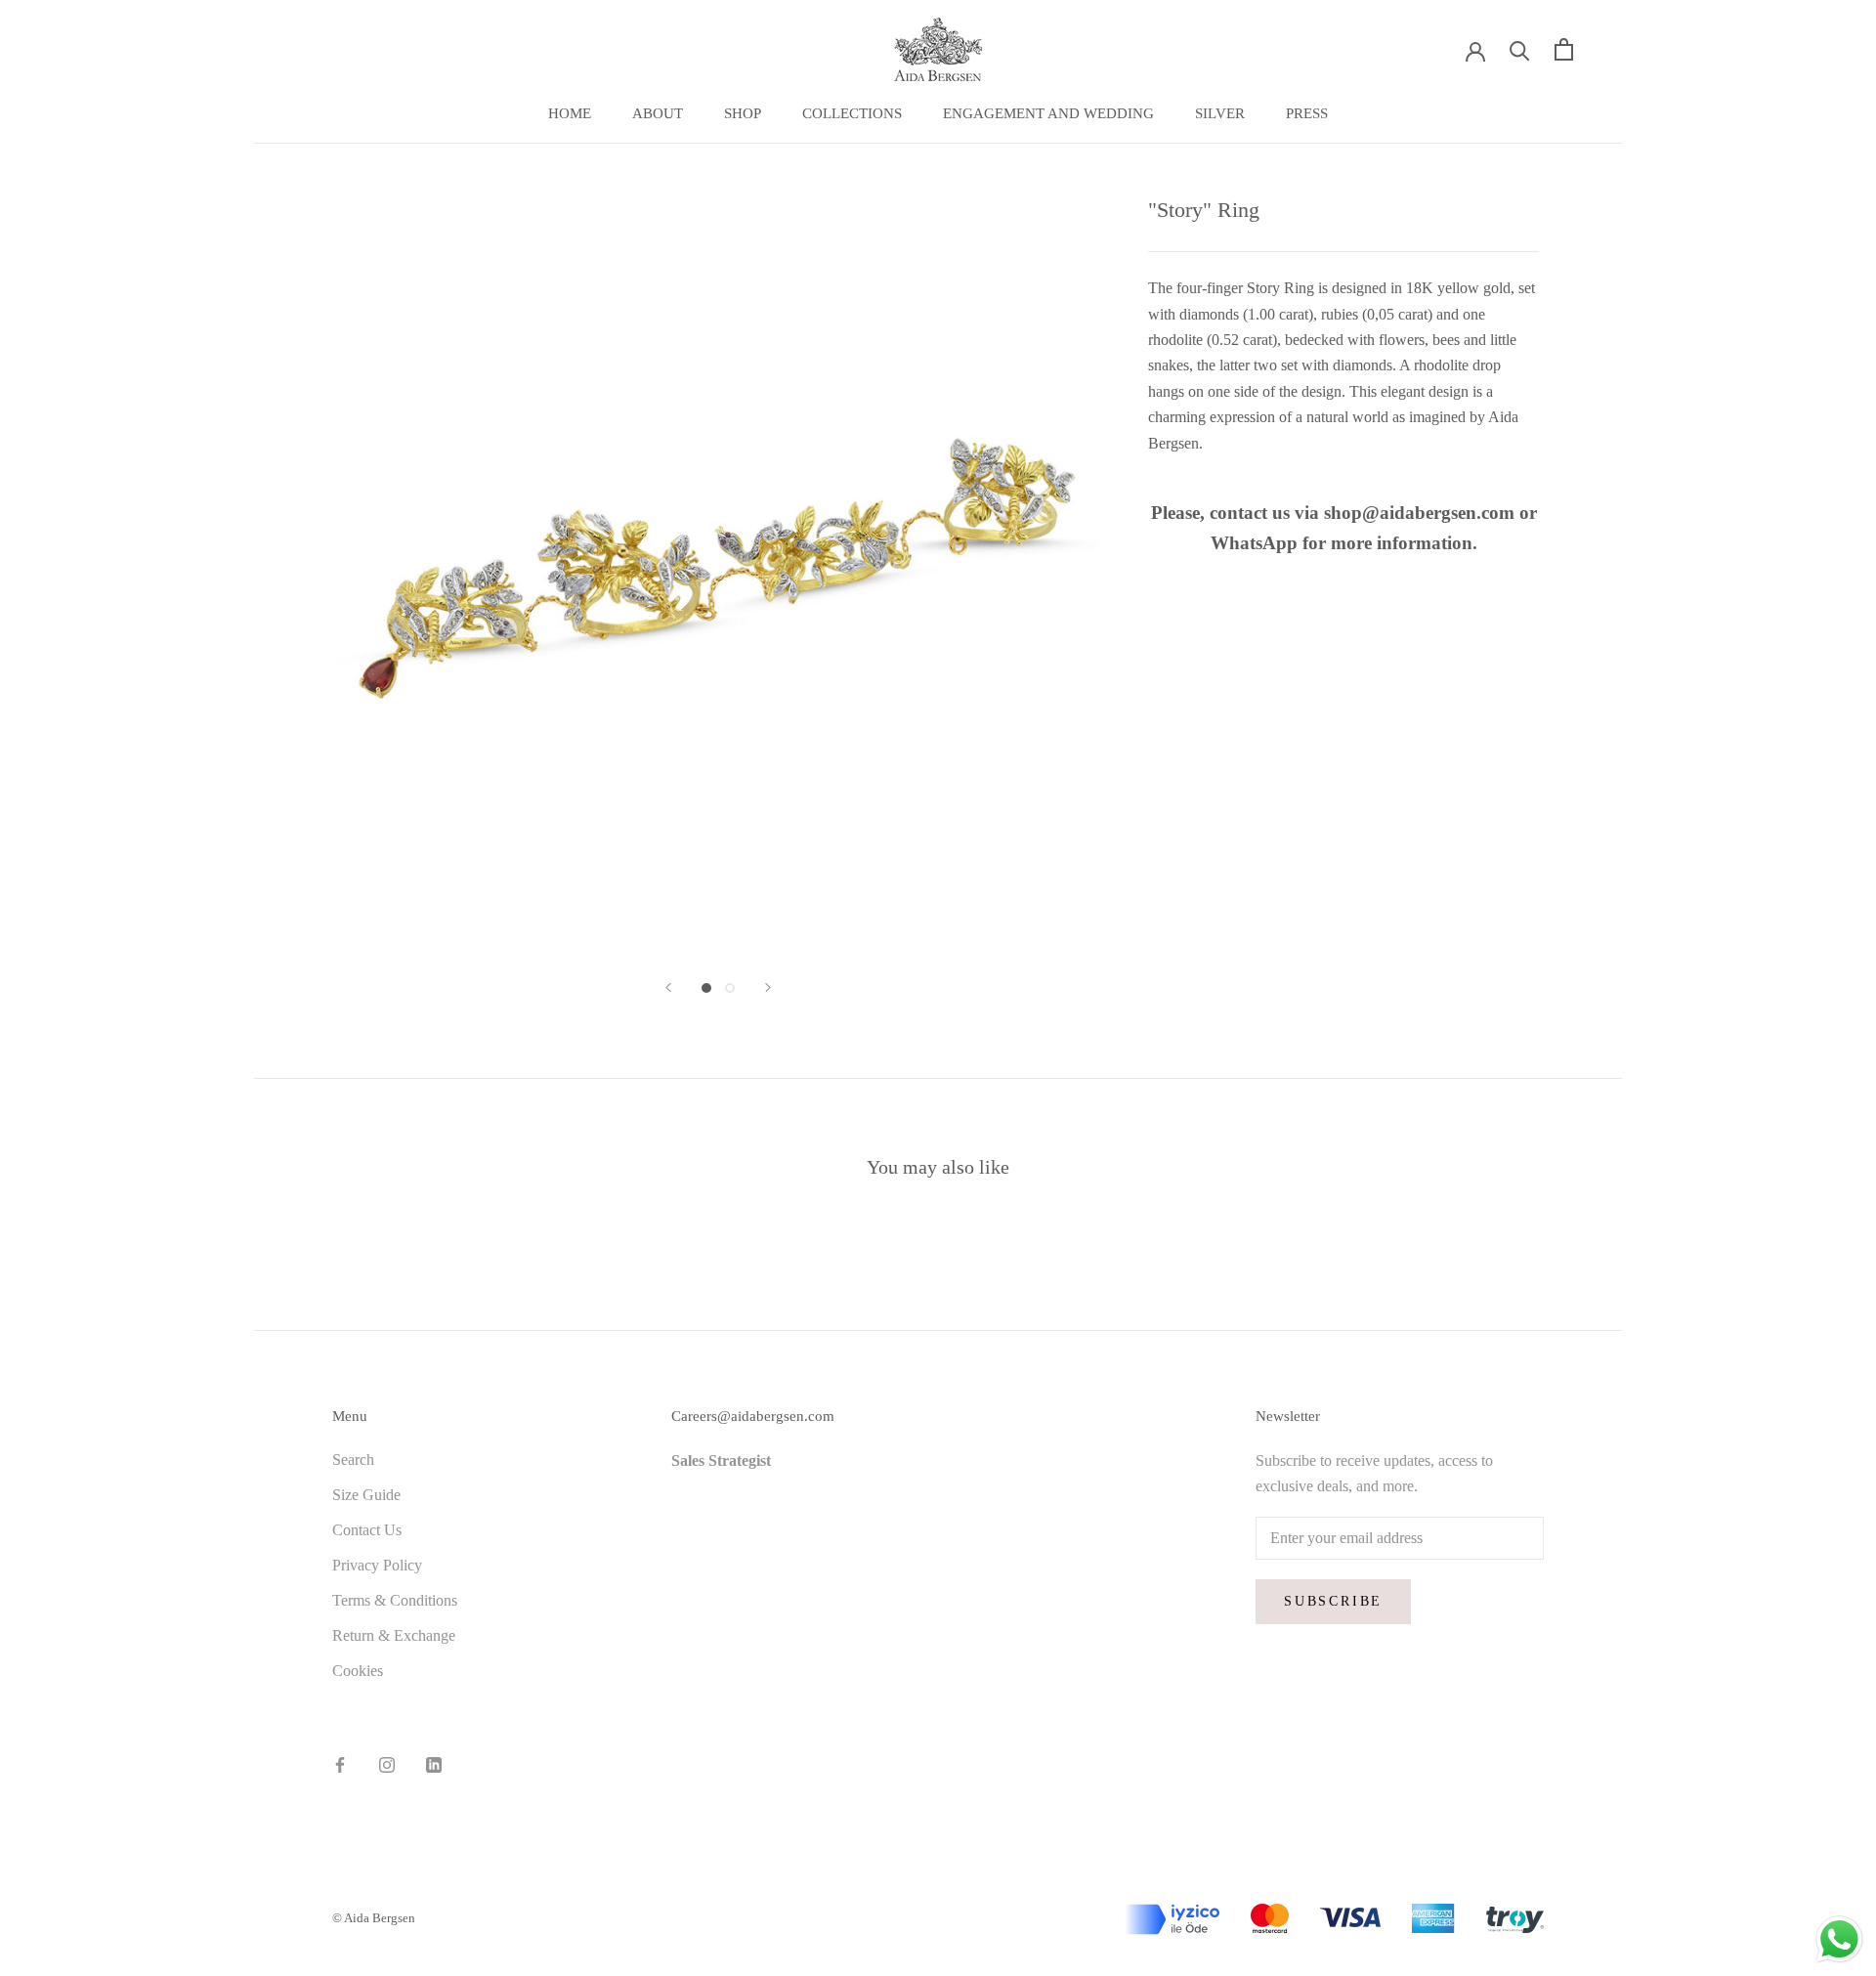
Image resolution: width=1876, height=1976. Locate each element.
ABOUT (658, 113)
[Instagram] (387, 1764)
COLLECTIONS (852, 113)
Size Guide (366, 1495)
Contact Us (367, 1530)
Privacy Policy (377, 1565)
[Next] (768, 988)
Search (353, 1460)
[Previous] (668, 988)
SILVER (1220, 113)
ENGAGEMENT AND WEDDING (1048, 113)
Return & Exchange (394, 1635)
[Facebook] (340, 1764)
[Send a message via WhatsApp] (1839, 1939)
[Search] (1520, 49)
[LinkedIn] (434, 1764)
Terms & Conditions (395, 1600)
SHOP (743, 113)
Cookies (358, 1671)
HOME (570, 113)
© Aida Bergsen (374, 1918)
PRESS (1307, 113)
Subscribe (1333, 1601)
